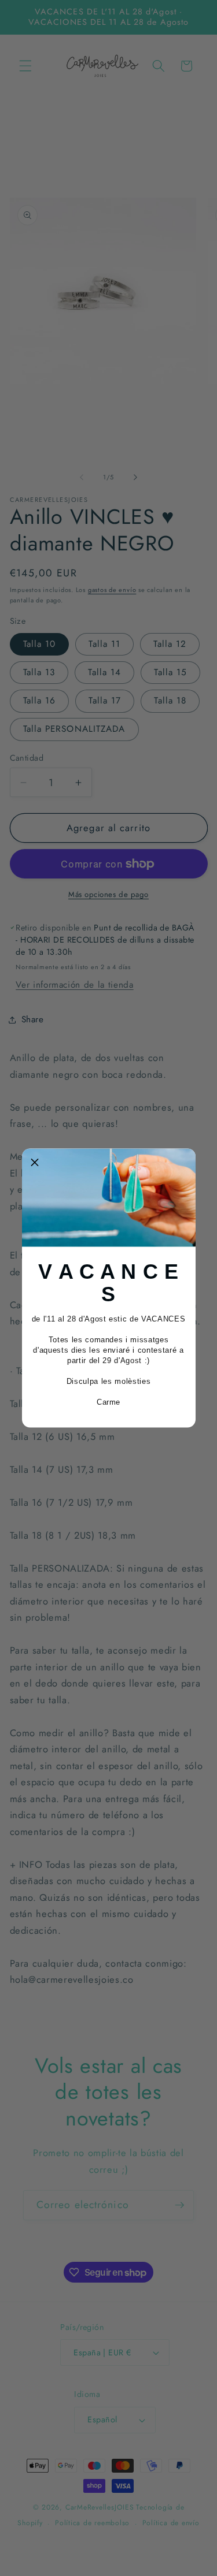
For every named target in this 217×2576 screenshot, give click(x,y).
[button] (35, 1162)
